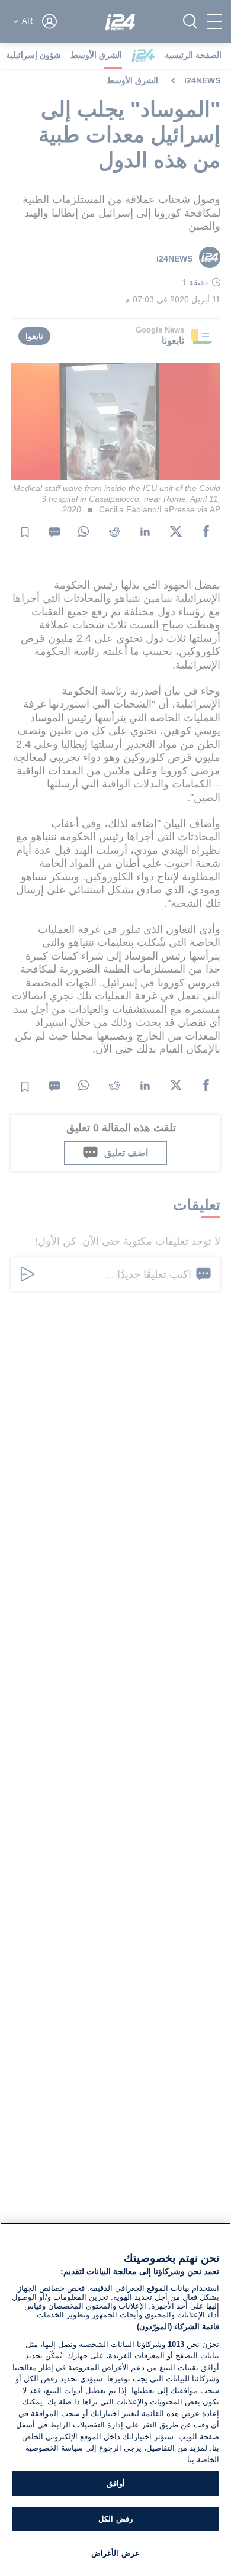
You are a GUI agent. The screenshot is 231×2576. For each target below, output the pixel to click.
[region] (115, 2399)
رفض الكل (115, 2519)
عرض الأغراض (115, 2553)
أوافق (116, 2483)
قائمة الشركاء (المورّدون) (178, 2327)
